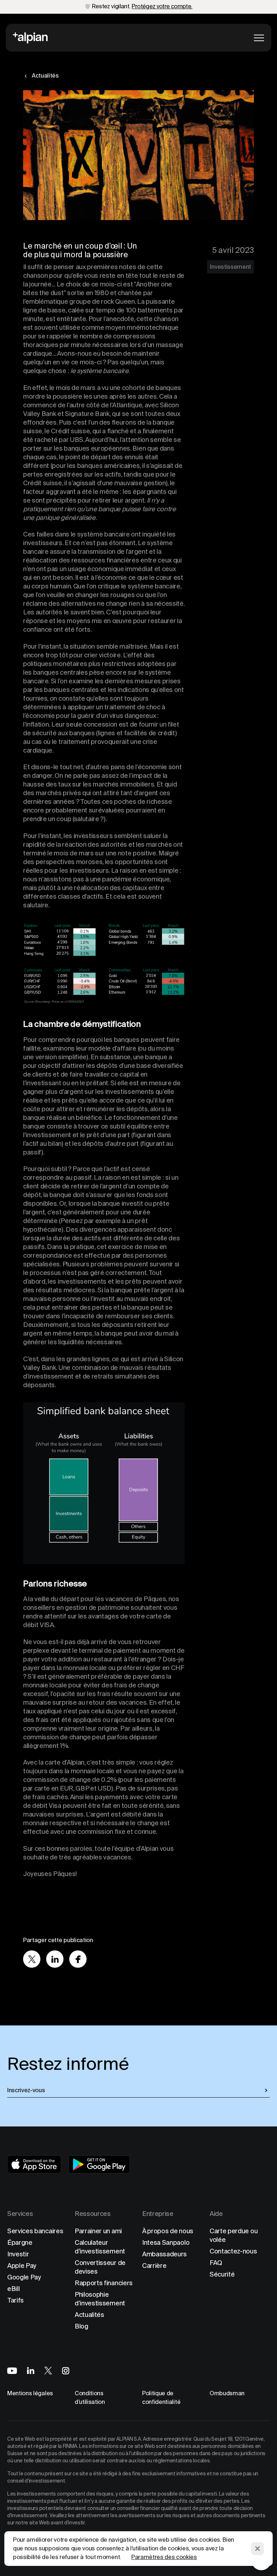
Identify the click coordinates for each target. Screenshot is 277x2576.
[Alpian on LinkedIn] (31, 2371)
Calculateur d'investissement (100, 2247)
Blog (82, 2326)
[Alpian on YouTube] (12, 2371)
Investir (18, 2254)
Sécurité (222, 2274)
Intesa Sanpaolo (166, 2242)
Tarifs (16, 2300)
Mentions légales (30, 2393)
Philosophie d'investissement (100, 2299)
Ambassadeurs (164, 2254)
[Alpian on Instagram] (66, 2371)
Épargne (20, 2242)
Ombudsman (227, 2393)
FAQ (216, 2263)
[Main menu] (259, 38)
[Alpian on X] (48, 2371)
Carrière (154, 2266)
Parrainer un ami (98, 2231)
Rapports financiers (104, 2283)
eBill (13, 2289)
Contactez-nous (233, 2251)
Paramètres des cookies (164, 2557)
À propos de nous (168, 2231)
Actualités (89, 2315)
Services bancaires (35, 2231)
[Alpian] (30, 38)
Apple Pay (22, 2266)
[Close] (258, 2549)
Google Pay (24, 2277)
